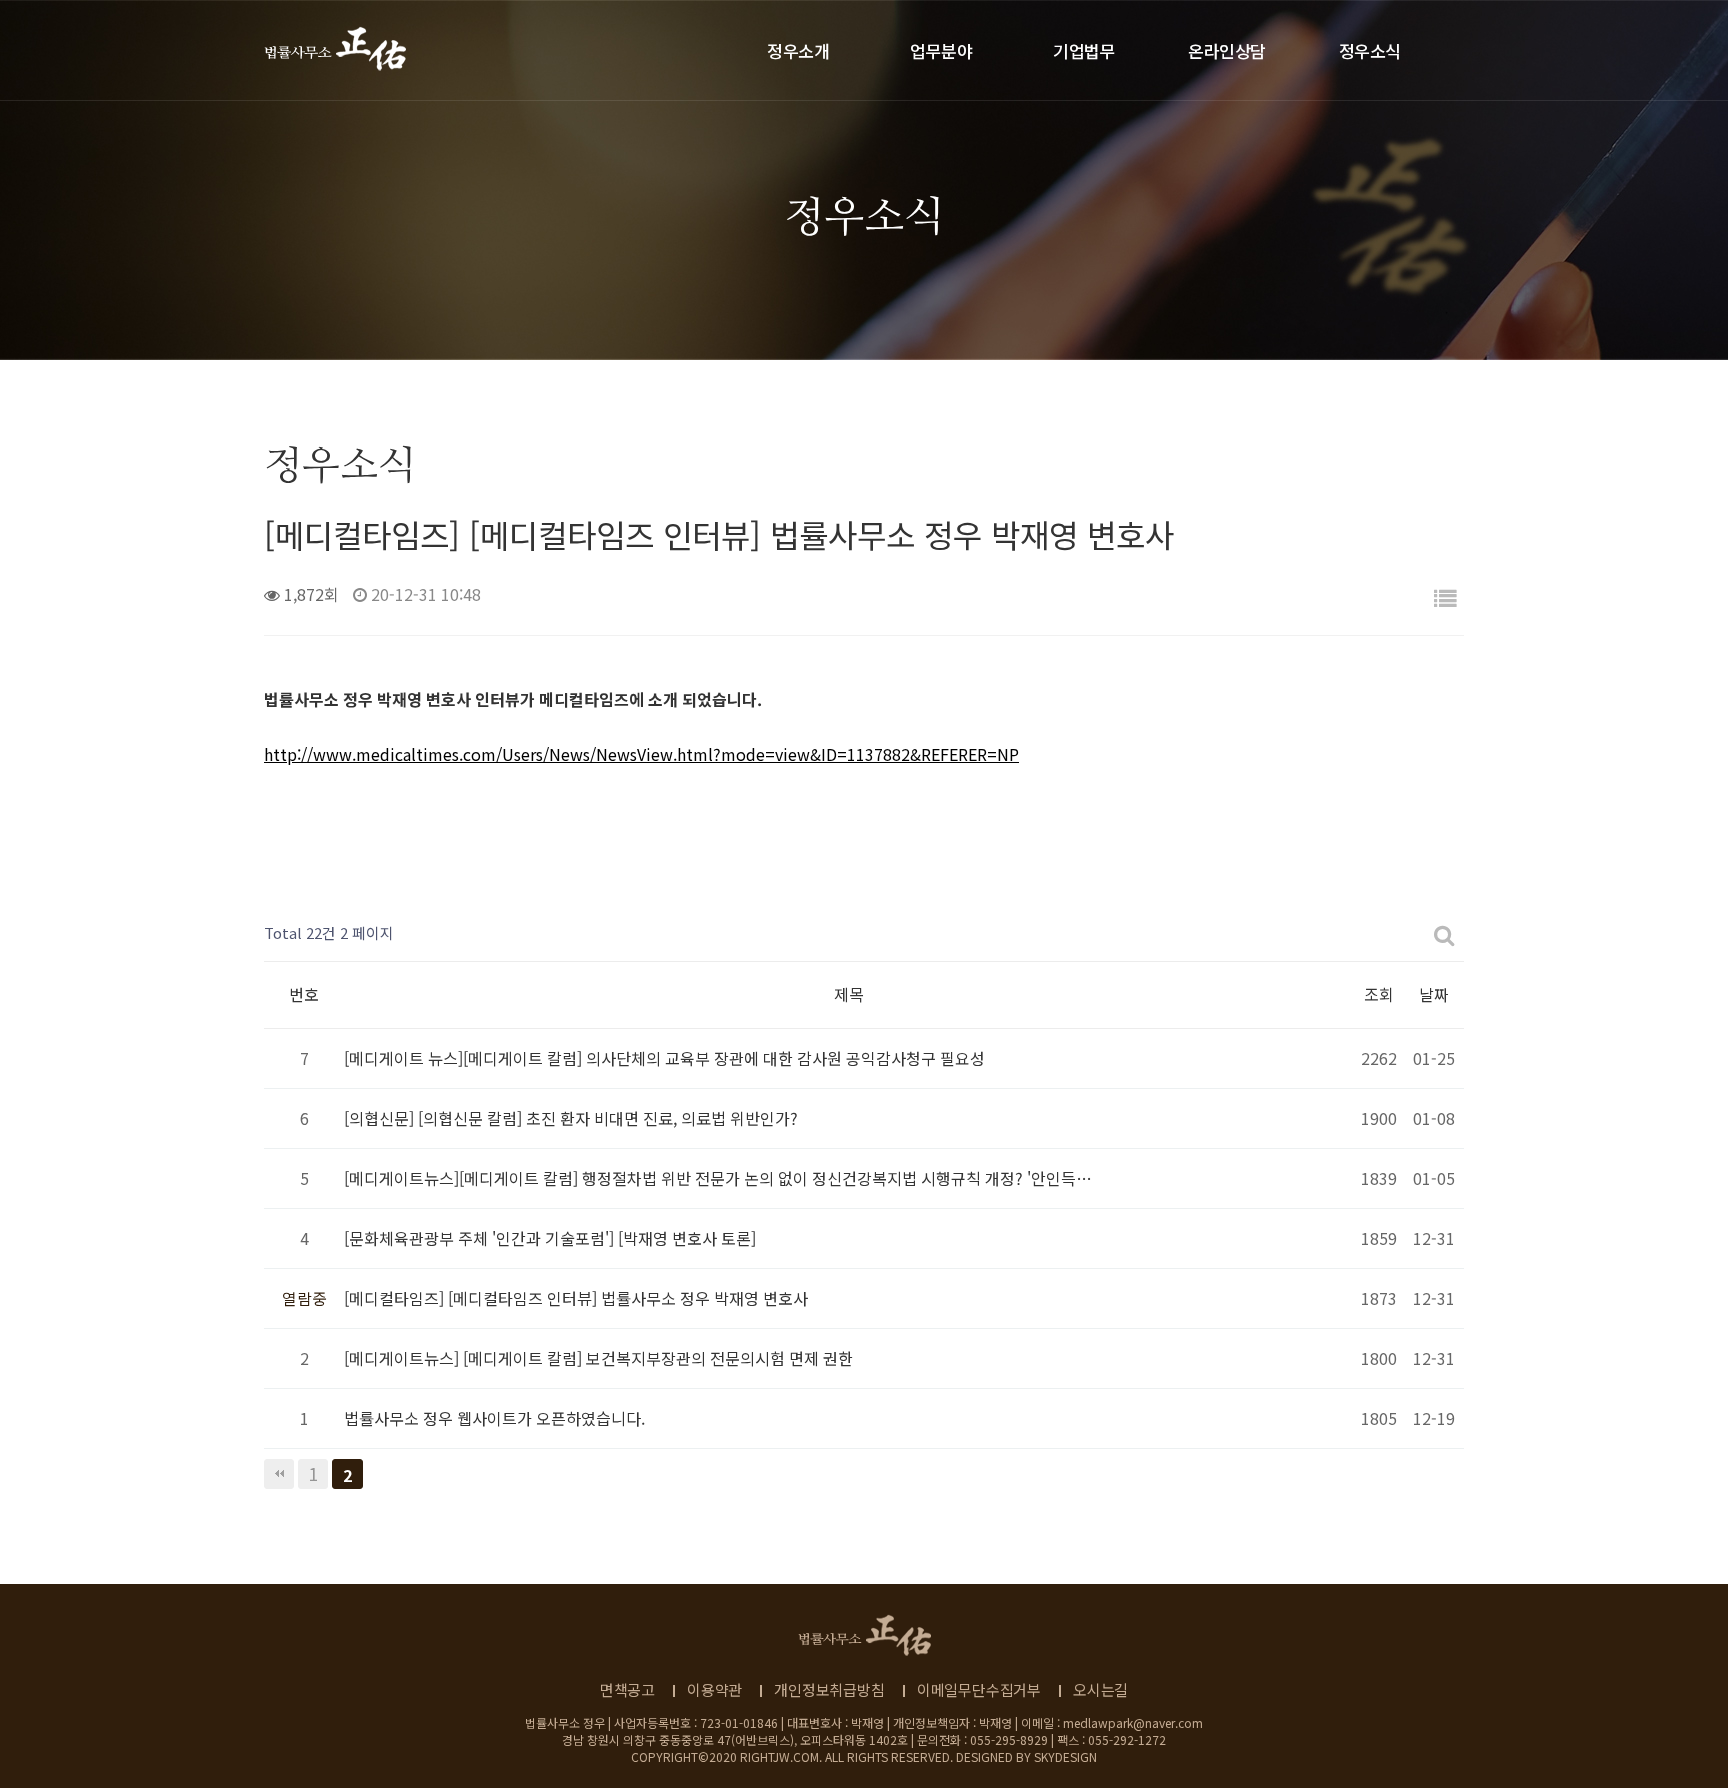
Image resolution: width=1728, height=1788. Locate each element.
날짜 (1434, 994)
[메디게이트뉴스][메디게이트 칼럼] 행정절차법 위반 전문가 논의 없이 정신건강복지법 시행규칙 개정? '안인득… (718, 1178)
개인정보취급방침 (829, 1689)
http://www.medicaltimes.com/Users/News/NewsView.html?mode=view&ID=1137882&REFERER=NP (641, 754)
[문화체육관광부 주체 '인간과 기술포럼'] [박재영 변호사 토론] (550, 1238)
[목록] (1445, 597)
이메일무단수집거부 (979, 1689)
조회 (1379, 994)
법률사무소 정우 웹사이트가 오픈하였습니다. (494, 1418)
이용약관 (714, 1689)
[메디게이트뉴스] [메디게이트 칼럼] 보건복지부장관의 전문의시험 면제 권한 (598, 1358)
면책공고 (627, 1689)
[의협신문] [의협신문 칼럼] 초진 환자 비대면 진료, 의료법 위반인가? (571, 1118)
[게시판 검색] (1444, 933)
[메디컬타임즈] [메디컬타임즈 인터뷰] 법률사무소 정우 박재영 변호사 (576, 1298)
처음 (279, 1474)
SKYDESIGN (1065, 1756)
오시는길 (1100, 1689)
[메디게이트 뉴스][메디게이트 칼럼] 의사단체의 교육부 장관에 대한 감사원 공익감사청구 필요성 (664, 1058)
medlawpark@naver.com (1133, 1722)
